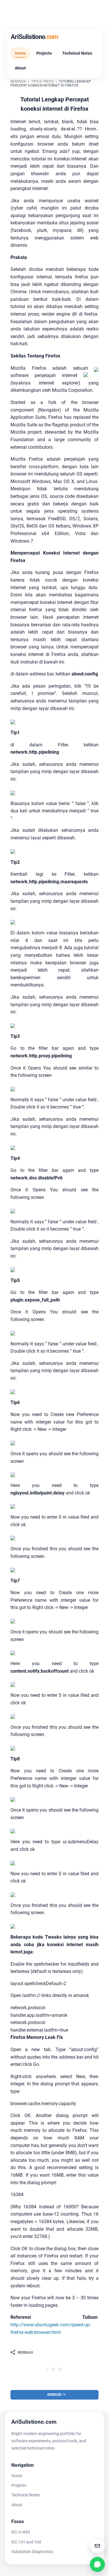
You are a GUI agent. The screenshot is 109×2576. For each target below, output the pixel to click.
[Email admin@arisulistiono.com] (97, 2546)
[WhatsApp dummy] (97, 2564)
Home (20, 53)
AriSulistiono (35, 37)
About (20, 68)
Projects (44, 53)
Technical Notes (77, 53)
